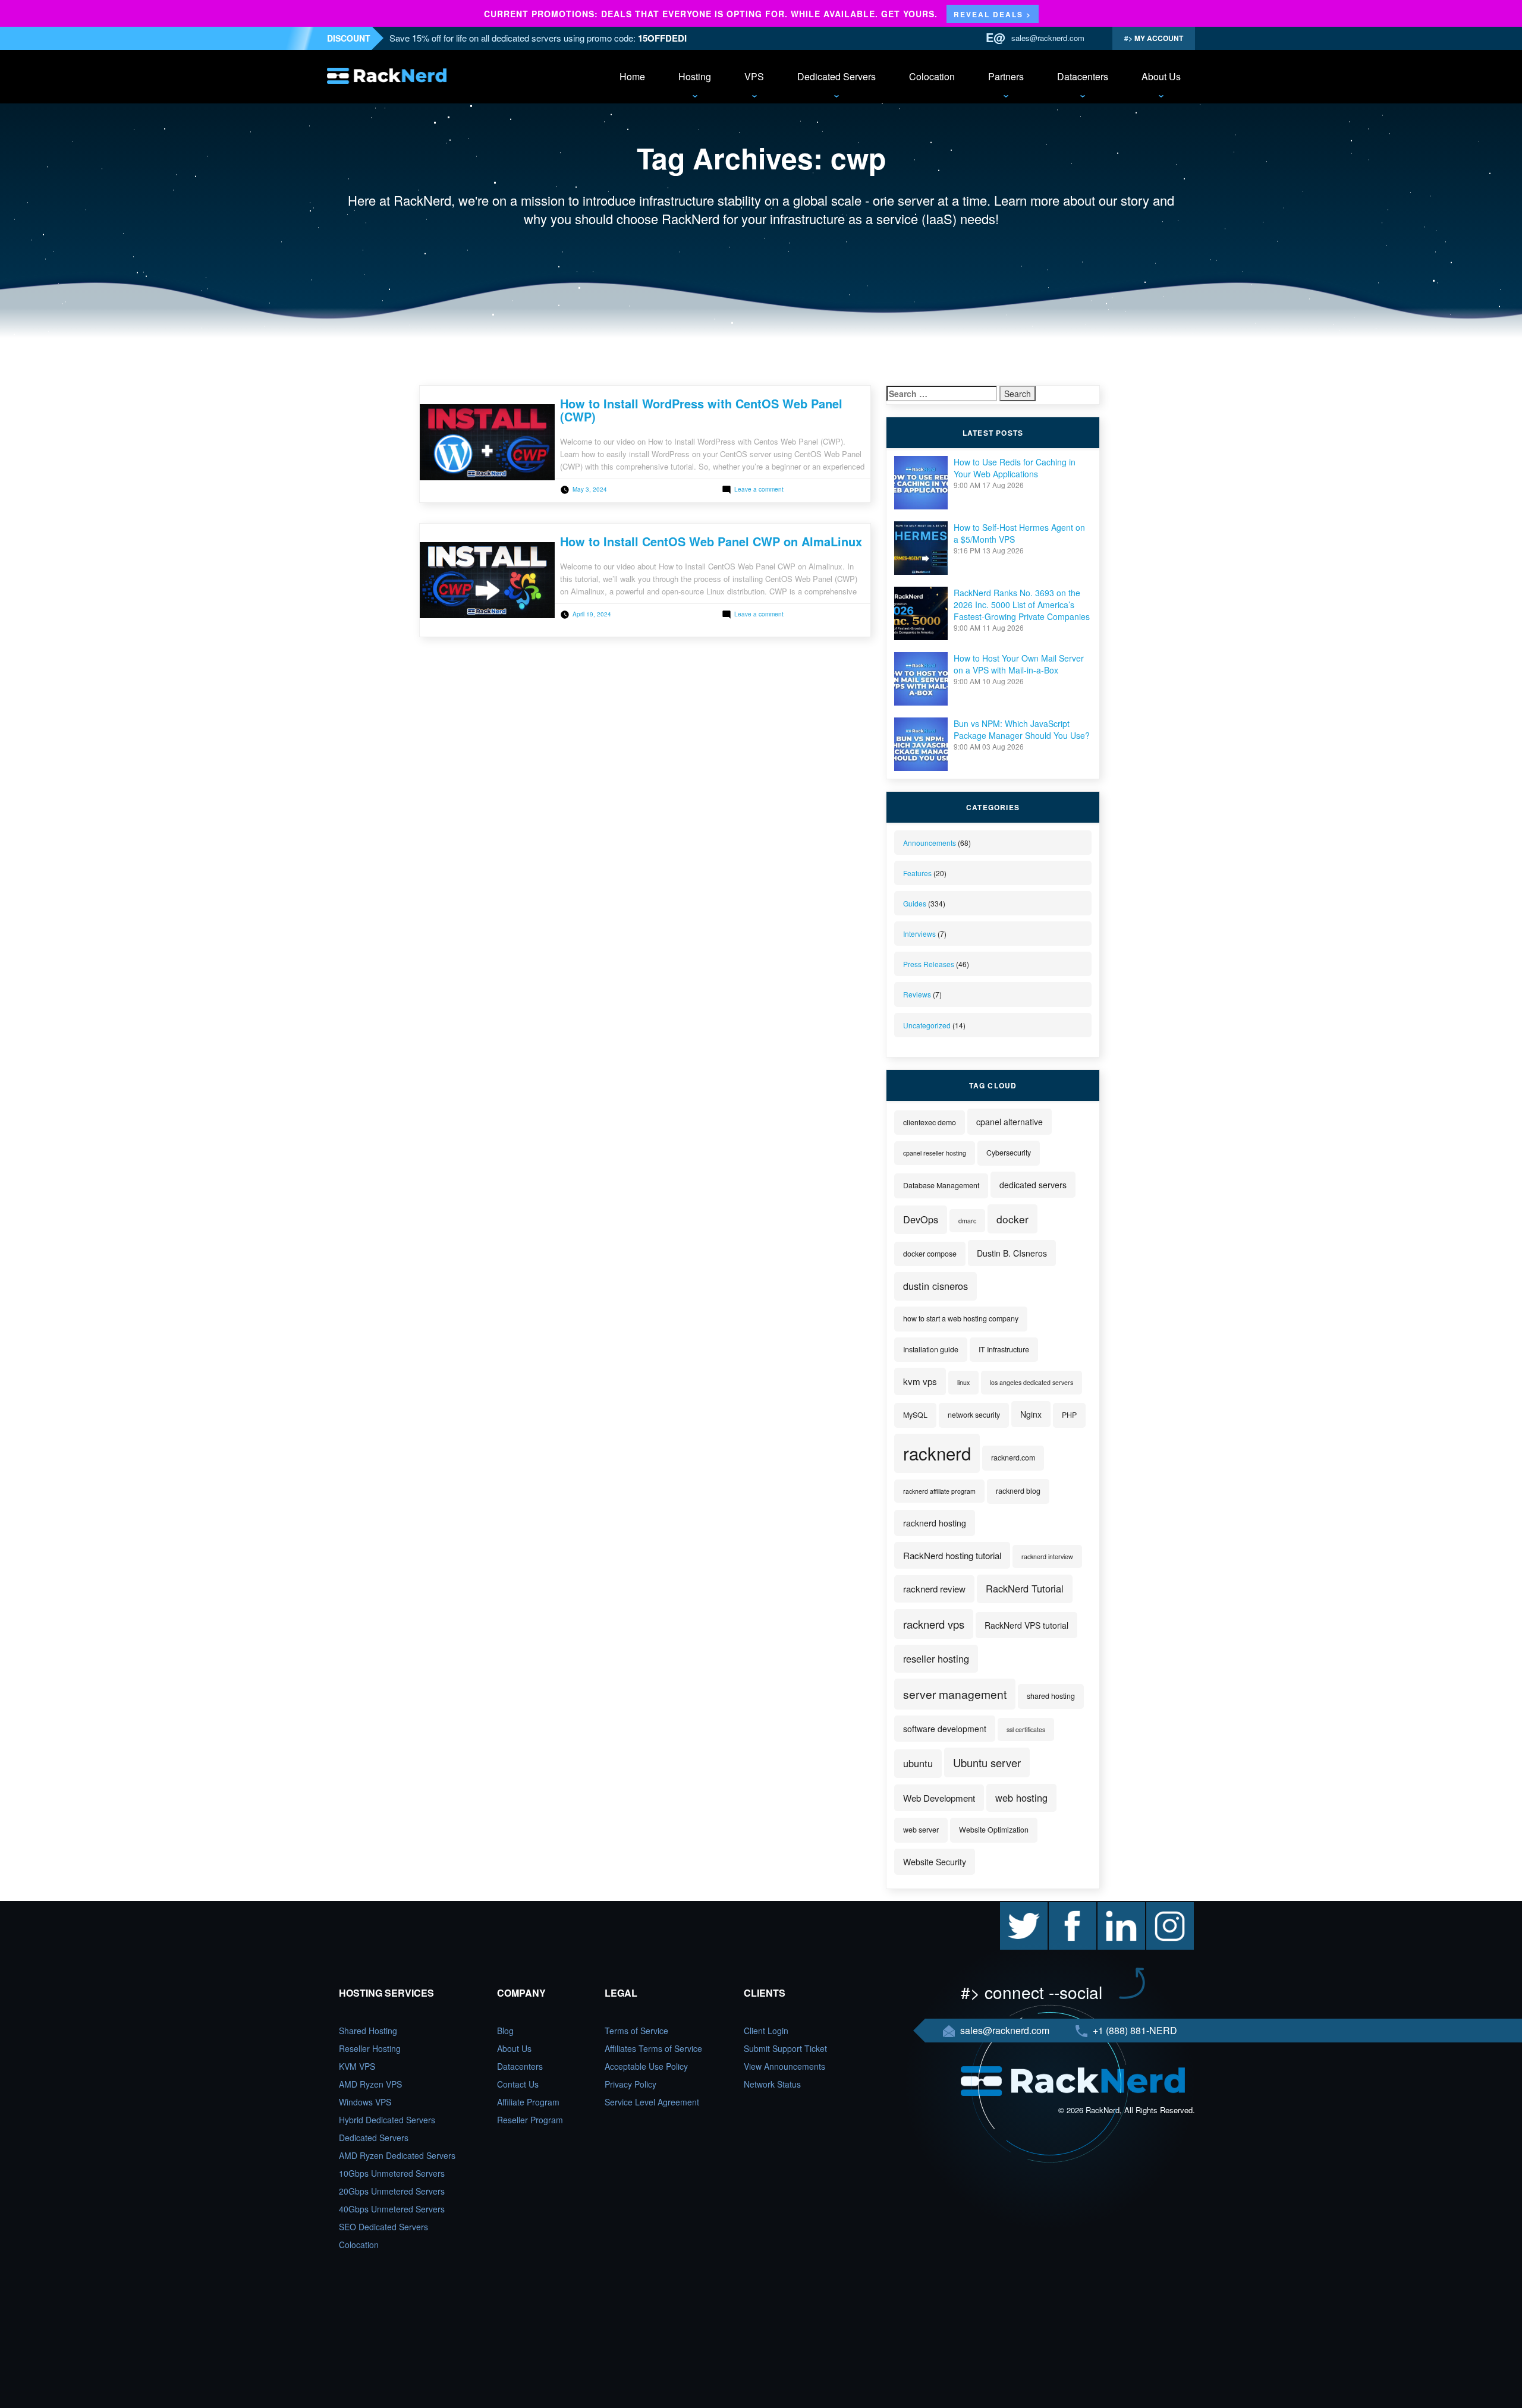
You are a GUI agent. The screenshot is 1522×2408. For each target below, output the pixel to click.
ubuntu (918, 1763)
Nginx (1031, 1414)
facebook (1066, 1908)
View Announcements (784, 2066)
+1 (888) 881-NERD (1134, 2030)
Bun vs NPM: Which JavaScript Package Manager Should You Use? (1022, 729)
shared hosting (1051, 1696)
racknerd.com (1013, 1458)
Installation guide (931, 1349)
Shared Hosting (368, 2031)
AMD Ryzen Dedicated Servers (397, 2155)
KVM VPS (357, 2066)
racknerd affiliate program (939, 1491)
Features (917, 873)
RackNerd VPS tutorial (1026, 1625)
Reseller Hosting (370, 2048)
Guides (915, 903)
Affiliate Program (528, 2102)
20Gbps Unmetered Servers (392, 2191)
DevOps (921, 1219)
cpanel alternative (1010, 1122)
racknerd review (934, 1589)
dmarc (967, 1221)
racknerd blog (1018, 1491)
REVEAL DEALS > (993, 14)
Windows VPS (365, 2102)
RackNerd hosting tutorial (952, 1555)
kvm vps (920, 1381)
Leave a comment (759, 489)
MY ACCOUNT (1158, 38)
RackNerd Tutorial (1025, 1588)
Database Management (941, 1185)
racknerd (937, 1453)
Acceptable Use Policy (646, 2066)
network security (974, 1415)
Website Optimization (994, 1830)
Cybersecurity (1009, 1153)
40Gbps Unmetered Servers (392, 2209)
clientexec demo (930, 1122)
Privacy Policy (631, 2084)
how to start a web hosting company (961, 1318)
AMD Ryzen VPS (370, 2084)
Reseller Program (530, 2120)
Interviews (919, 934)
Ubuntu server (987, 1762)
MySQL (915, 1415)
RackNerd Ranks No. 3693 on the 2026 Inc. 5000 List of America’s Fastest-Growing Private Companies (1022, 605)
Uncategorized (927, 1025)
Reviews (917, 994)
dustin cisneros (935, 1286)
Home (632, 76)
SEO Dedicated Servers (383, 2227)
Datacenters (1083, 76)
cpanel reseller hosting (935, 1153)
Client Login (766, 2031)
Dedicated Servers (837, 76)
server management (955, 1694)
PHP (1069, 1415)
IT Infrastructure (1004, 1349)
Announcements (930, 843)
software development (945, 1729)
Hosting (695, 76)
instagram (1165, 1908)
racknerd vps (934, 1624)
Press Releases (929, 964)
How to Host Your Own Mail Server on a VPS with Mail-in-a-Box (1019, 664)
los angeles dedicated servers (1032, 1382)
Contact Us (518, 2084)
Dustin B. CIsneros (1012, 1253)
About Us (1161, 76)
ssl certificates (1026, 1729)
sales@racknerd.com (1048, 38)
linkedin (1112, 1908)
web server (921, 1830)
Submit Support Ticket (785, 2048)
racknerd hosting (935, 1523)
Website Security (935, 1862)
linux (963, 1382)
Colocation (932, 76)
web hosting (1021, 1798)
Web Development (939, 1798)
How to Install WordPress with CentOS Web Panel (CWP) (701, 410)
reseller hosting (936, 1658)
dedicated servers (1033, 1185)
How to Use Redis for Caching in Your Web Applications (1015, 468)
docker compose (930, 1254)
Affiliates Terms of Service (653, 2048)
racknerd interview (1047, 1556)
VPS (754, 76)
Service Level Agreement (652, 2102)
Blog (505, 2031)
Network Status (772, 2084)
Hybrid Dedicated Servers (387, 2120)
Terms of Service (636, 2031)
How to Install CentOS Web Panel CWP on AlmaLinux (711, 541)
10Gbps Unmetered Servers (392, 2173)
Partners (1006, 76)
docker (1012, 1219)
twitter (1011, 1908)
